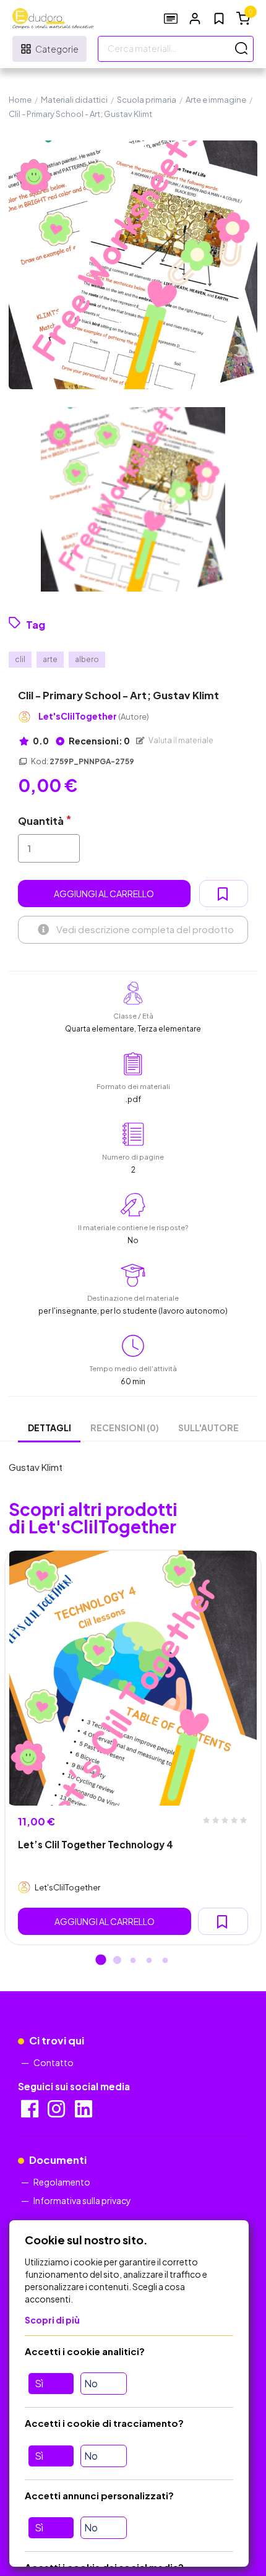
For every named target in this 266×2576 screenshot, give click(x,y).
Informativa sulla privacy (82, 2200)
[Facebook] (31, 2113)
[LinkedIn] (84, 2113)
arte (50, 659)
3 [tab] (133, 1961)
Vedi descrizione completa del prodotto (145, 929)
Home (20, 100)
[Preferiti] (219, 19)
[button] (195, 18)
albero (87, 659)
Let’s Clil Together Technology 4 (96, 1844)
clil (20, 659)
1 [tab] (101, 1961)
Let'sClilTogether (94, 716)
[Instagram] (57, 2113)
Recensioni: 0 (99, 741)
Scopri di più (52, 2320)
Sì (39, 2383)
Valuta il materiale (180, 740)
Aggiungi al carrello (104, 894)
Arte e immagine (216, 100)
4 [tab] (149, 1961)
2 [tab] (117, 1961)
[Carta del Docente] (171, 18)
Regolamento (62, 2182)
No (91, 2383)
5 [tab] (165, 1961)
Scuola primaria (147, 100)
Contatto (54, 2062)
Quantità (41, 821)
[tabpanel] (133, 1747)
